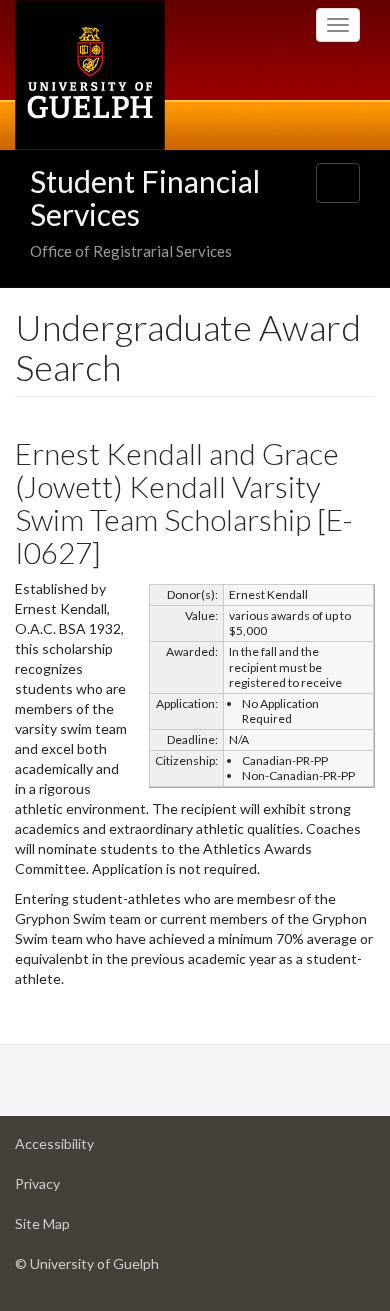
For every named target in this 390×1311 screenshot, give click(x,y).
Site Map (74, 1229)
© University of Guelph (87, 1263)
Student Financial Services (145, 197)
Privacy (69, 1189)
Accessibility (86, 1149)
